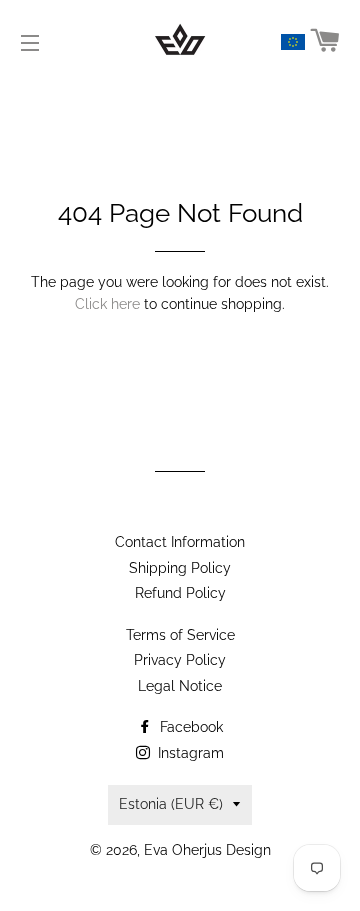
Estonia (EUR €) (171, 804)
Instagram (189, 753)
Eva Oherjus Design (207, 850)
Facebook (189, 727)
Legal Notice (180, 686)
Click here (107, 304)
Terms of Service (180, 635)
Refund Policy (180, 593)
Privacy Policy (180, 660)
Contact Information (180, 542)
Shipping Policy (180, 568)
